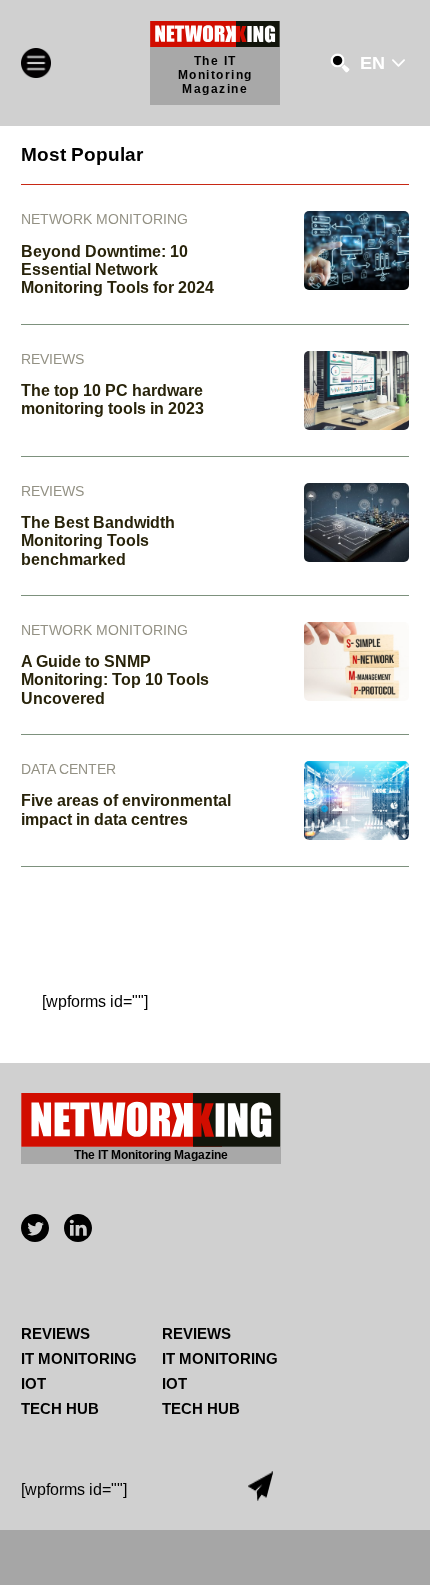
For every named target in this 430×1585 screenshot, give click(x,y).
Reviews (55, 1333)
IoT (33, 1383)
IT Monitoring (79, 1358)
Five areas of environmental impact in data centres (126, 809)
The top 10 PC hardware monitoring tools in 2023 (112, 399)
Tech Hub (60, 1408)
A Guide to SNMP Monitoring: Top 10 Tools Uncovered (115, 680)
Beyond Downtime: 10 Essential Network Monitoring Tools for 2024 (117, 270)
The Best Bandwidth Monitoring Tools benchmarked (98, 541)
